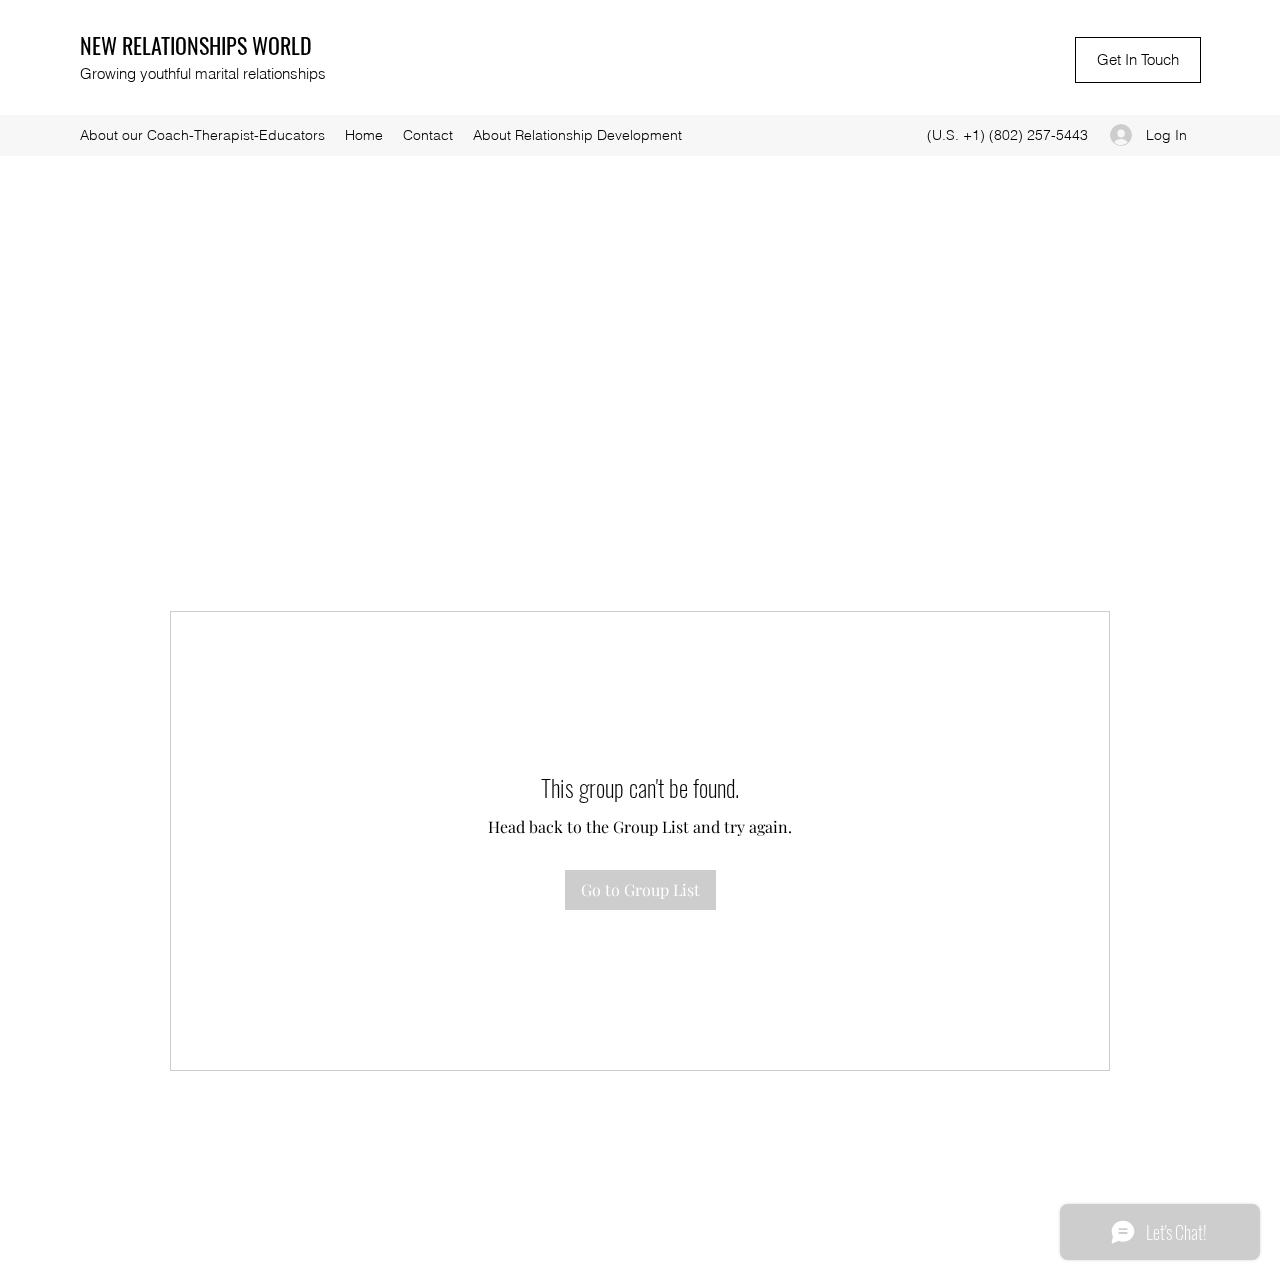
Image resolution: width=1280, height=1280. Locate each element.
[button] (1138, 60)
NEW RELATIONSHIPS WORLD (196, 45)
